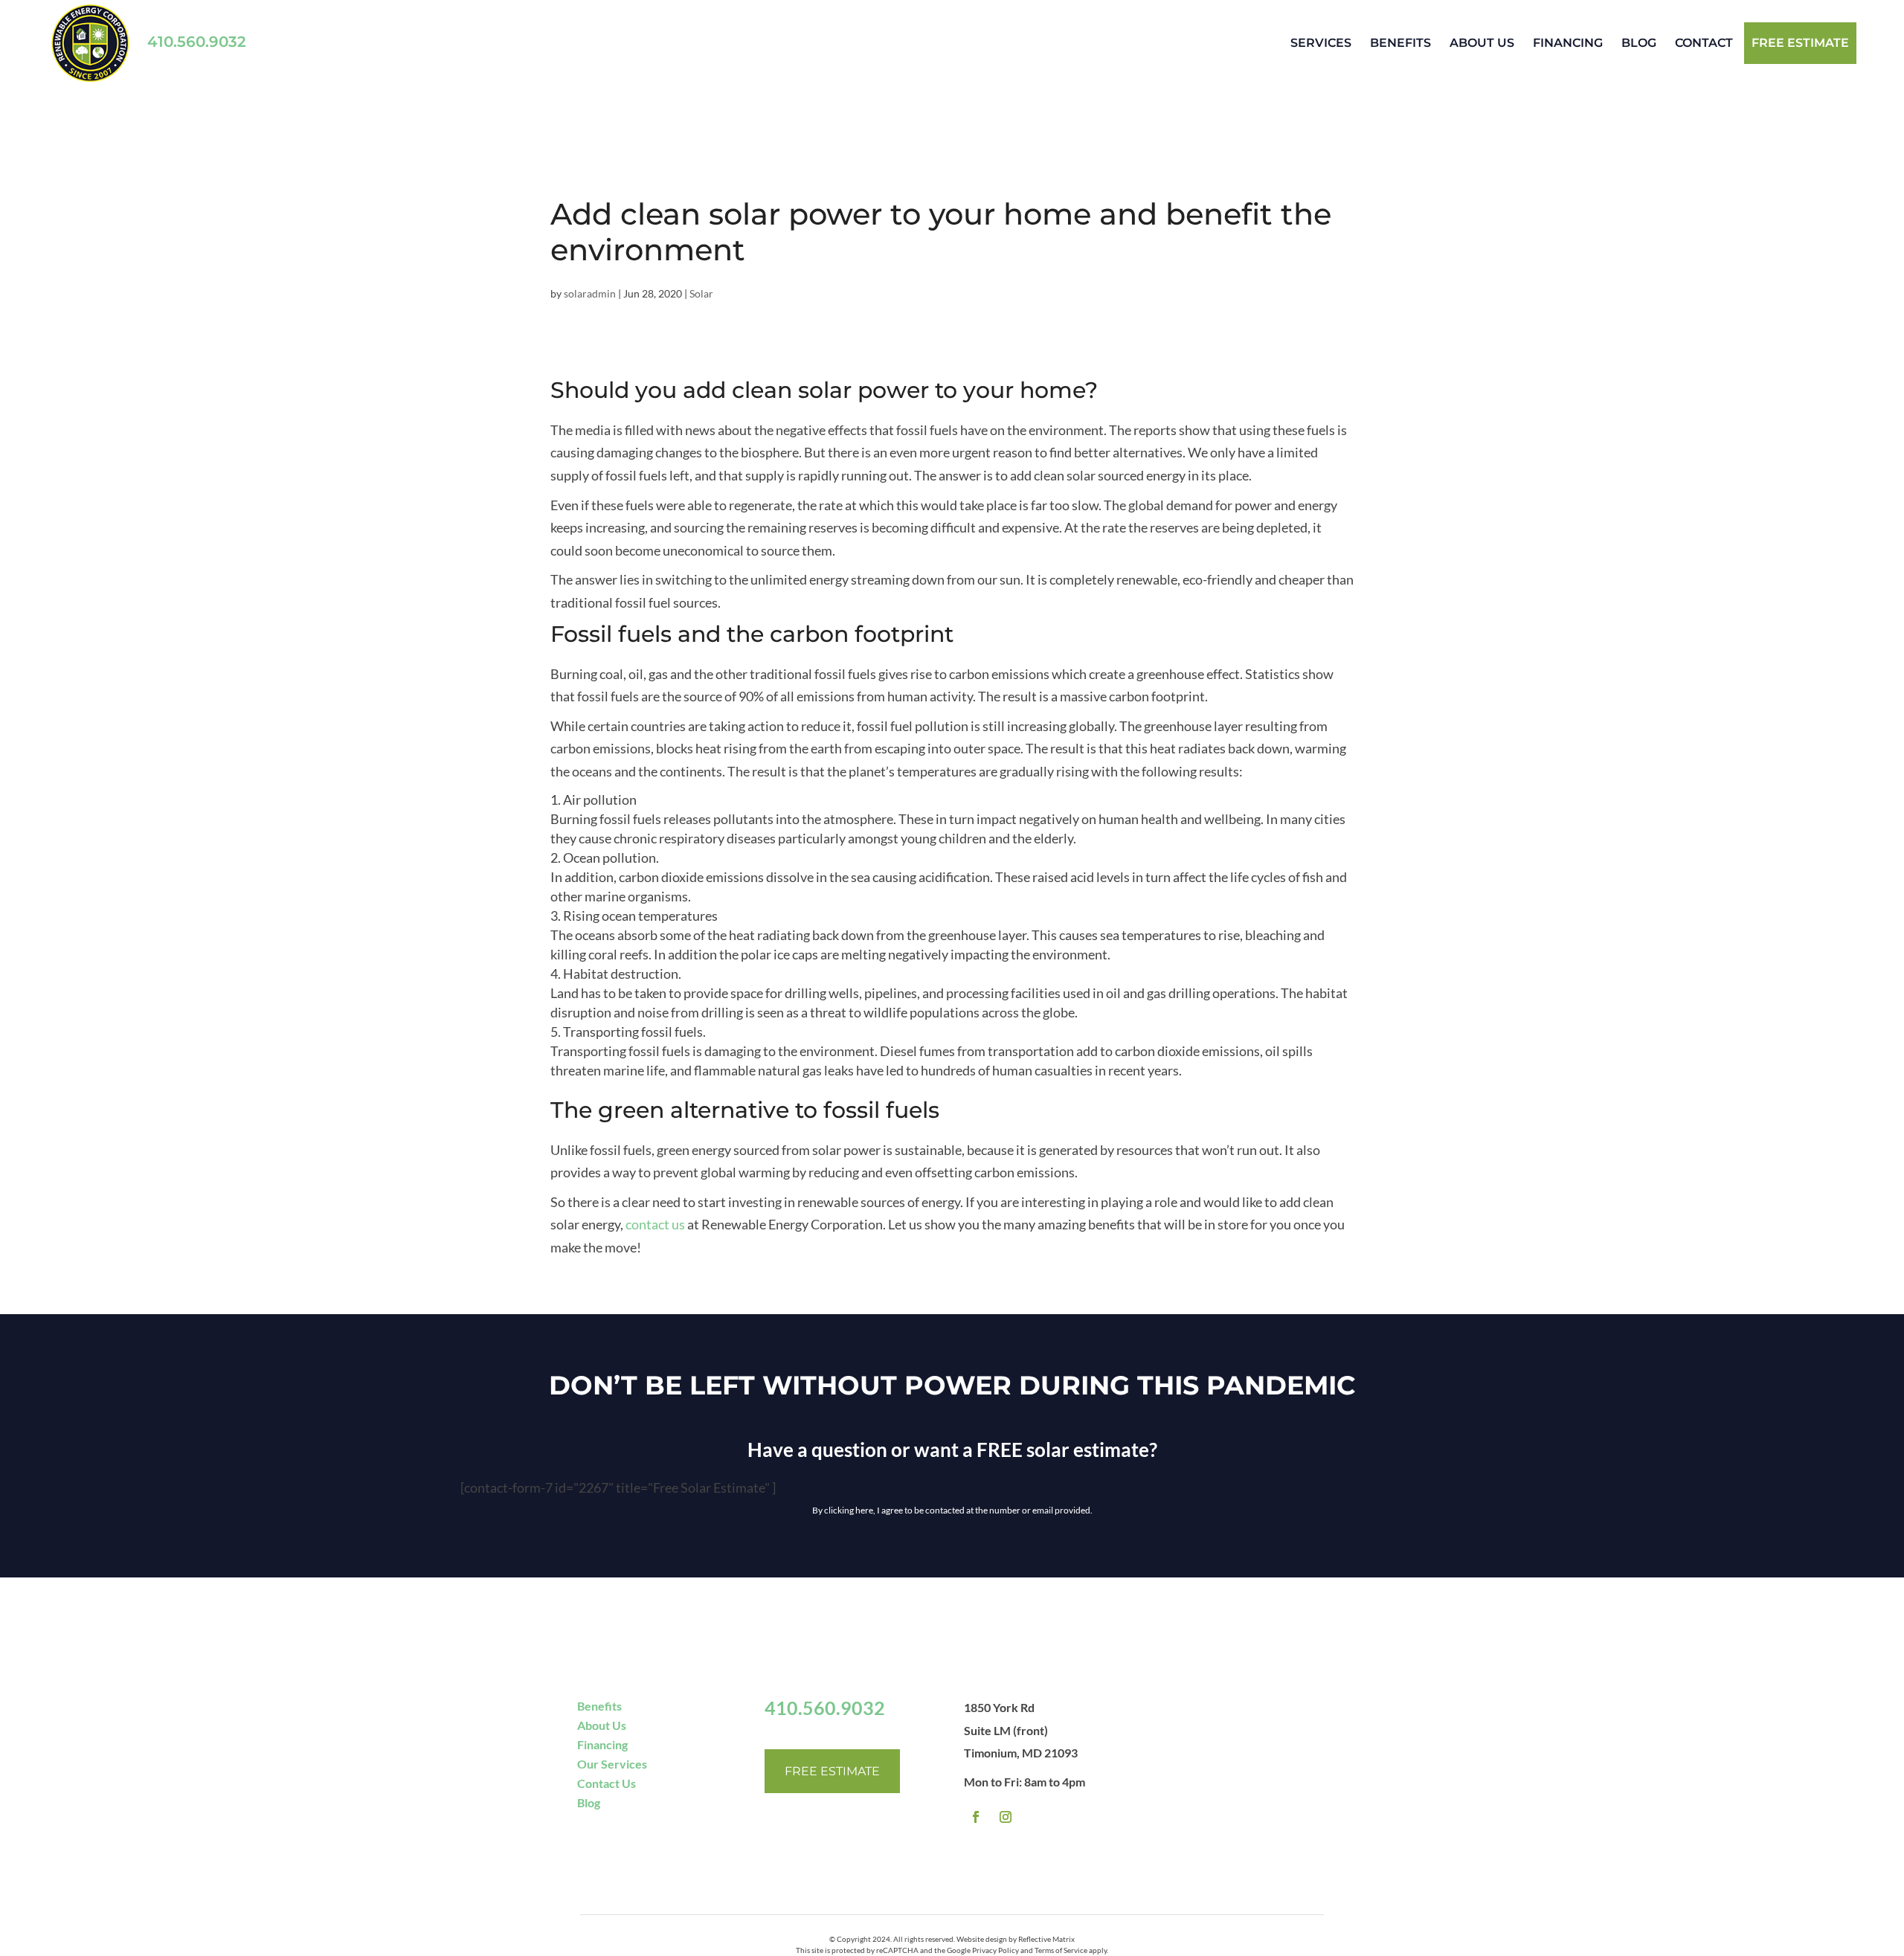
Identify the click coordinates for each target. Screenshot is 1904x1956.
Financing (1568, 43)
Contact (1704, 43)
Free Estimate (832, 1771)
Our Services (612, 1764)
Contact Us (607, 1783)
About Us (1482, 43)
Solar (701, 293)
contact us (655, 1224)
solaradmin (590, 293)
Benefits (1400, 43)
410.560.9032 (197, 42)
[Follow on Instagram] (1006, 1817)
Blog (1639, 43)
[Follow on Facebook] (976, 1817)
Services (1321, 43)
